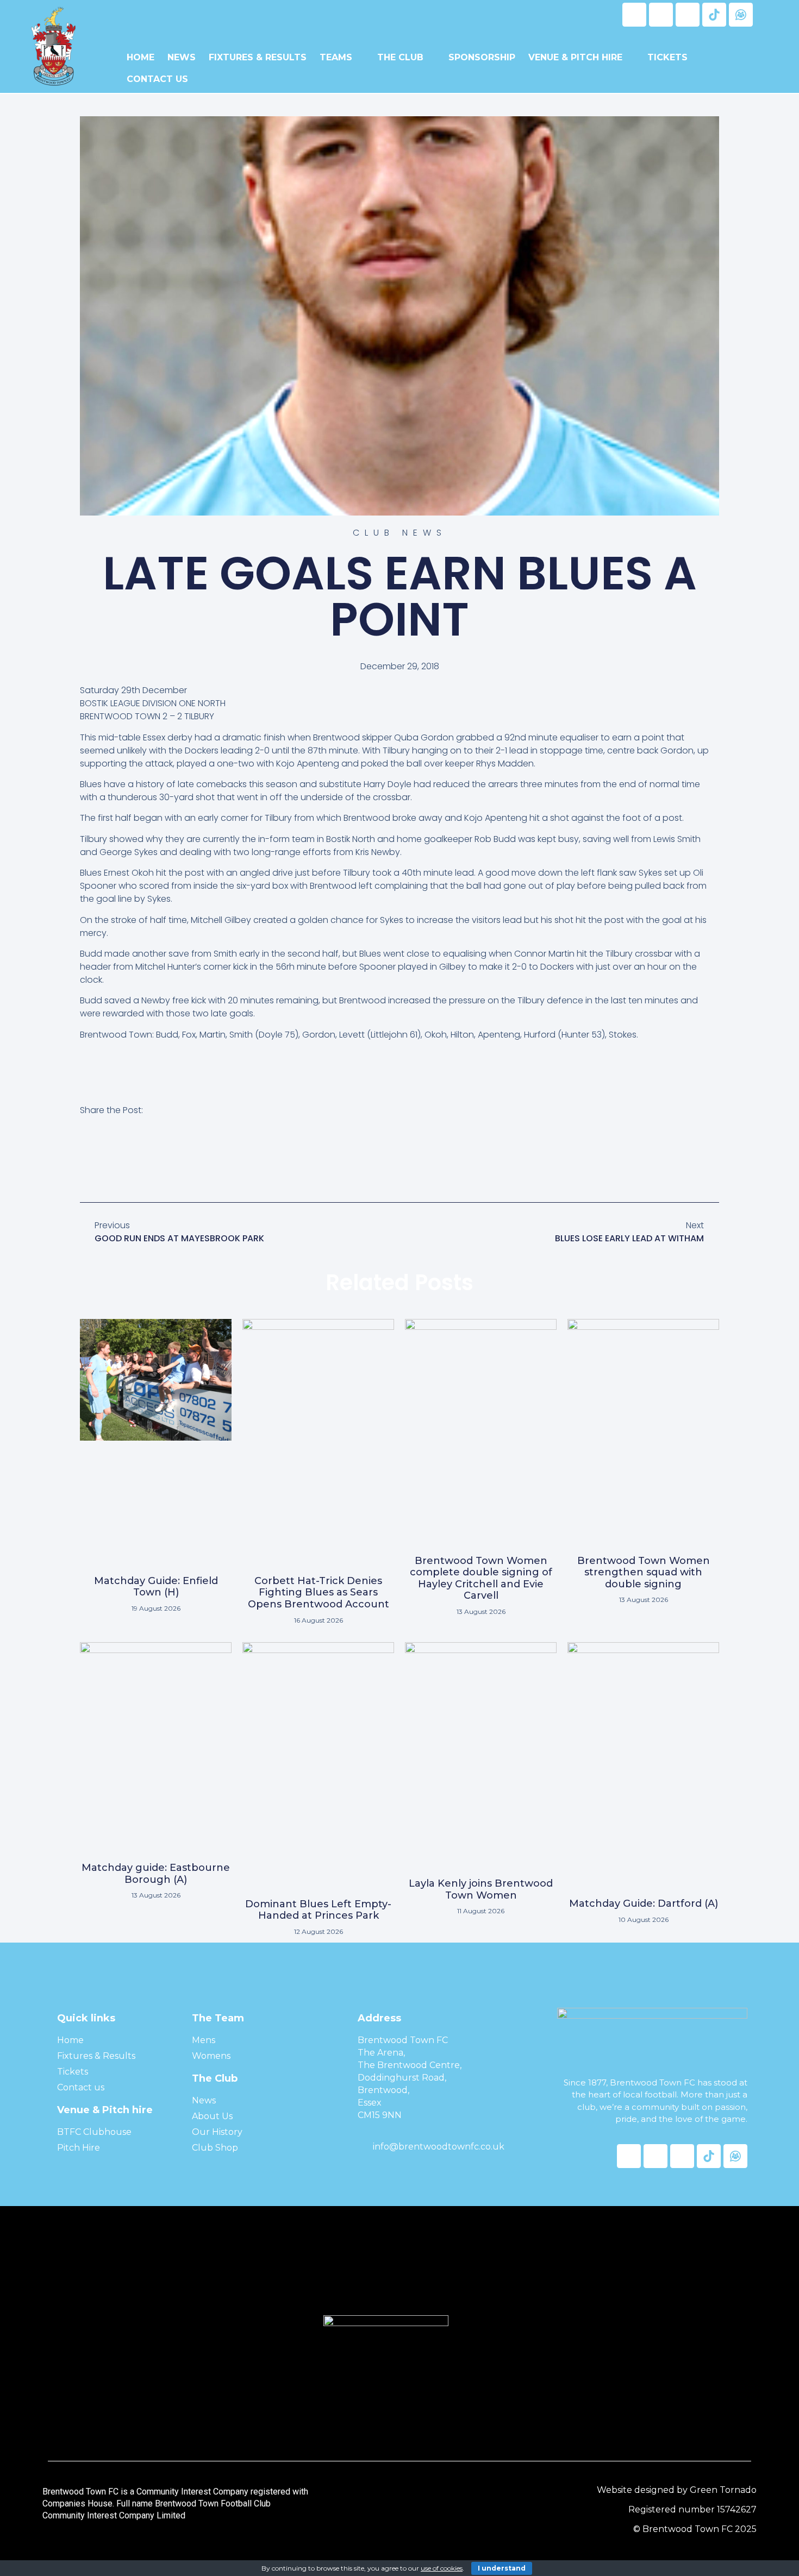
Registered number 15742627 (692, 2509)
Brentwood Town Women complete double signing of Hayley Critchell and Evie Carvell (481, 1578)
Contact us (157, 79)
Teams (336, 57)
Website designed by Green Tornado (677, 2490)
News (182, 57)
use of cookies (442, 2568)
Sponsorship (482, 57)
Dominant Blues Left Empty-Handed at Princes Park (318, 1910)
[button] (86, 1160)
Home (141, 57)
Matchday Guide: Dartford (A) (644, 1903)
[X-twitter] (661, 15)
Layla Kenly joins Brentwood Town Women (481, 1889)
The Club (400, 57)
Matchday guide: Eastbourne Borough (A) (156, 1874)
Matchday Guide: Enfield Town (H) (156, 1587)
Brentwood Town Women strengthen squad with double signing (644, 1572)
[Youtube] (688, 15)
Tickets (667, 57)
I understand (502, 2568)
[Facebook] (634, 15)
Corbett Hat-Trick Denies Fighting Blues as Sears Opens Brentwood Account (319, 1592)
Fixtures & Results (258, 57)
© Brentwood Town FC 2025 (695, 2529)
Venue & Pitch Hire (575, 57)
